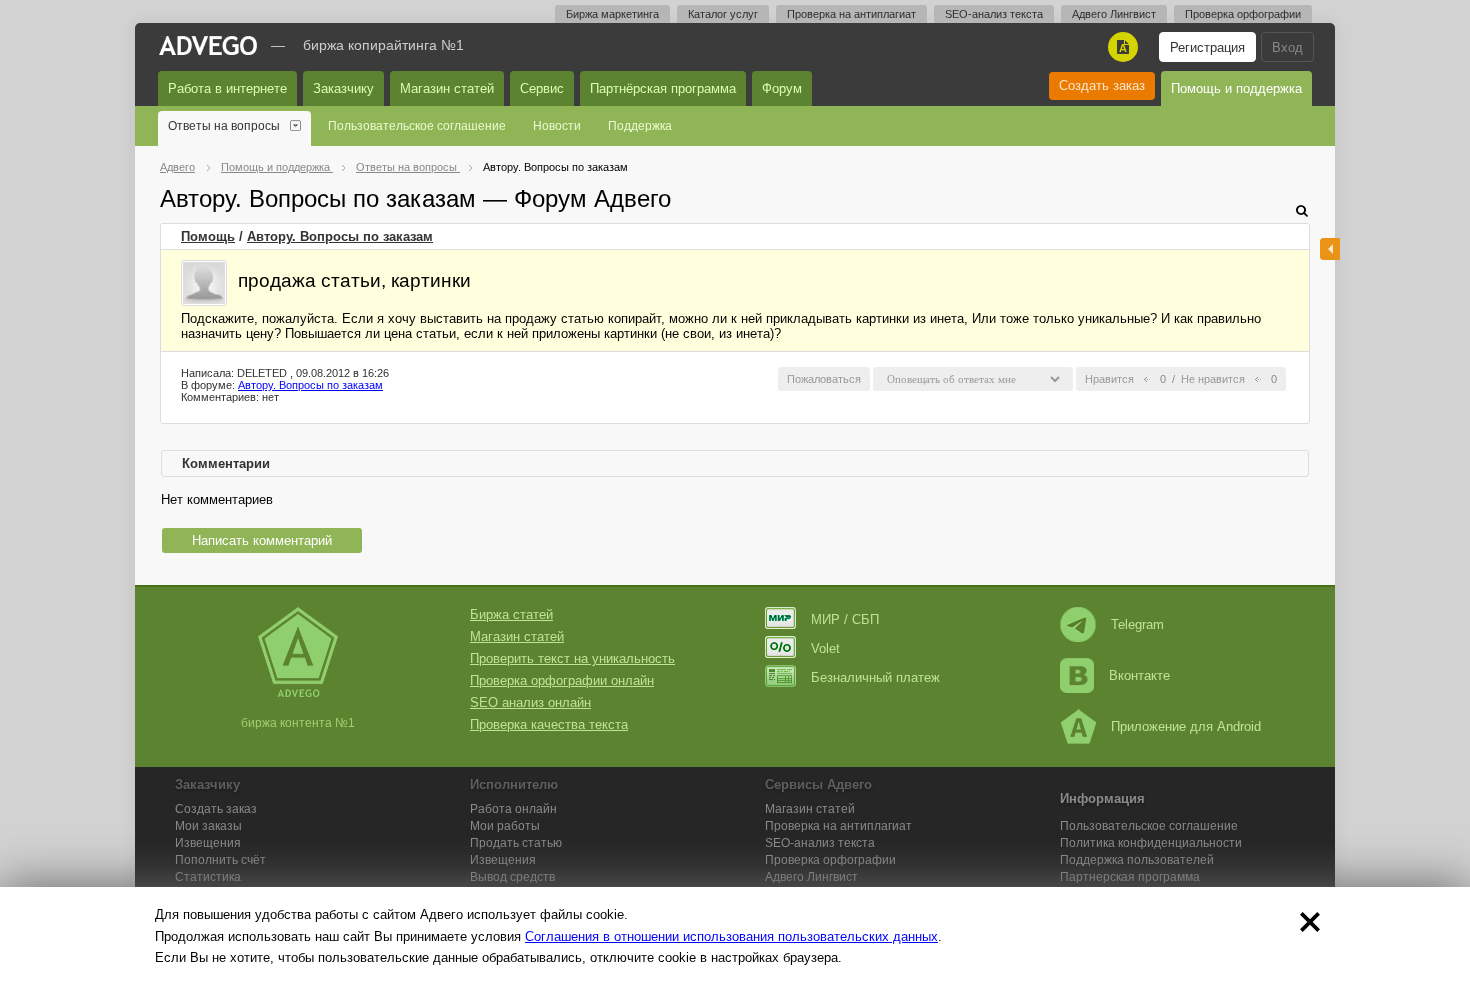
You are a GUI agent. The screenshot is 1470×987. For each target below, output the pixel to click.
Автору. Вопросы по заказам (340, 236)
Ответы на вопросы (224, 126)
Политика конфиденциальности (1151, 843)
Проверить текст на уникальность (572, 658)
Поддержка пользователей (1137, 860)
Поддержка (640, 126)
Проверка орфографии (1243, 14)
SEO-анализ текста (994, 14)
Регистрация (1207, 47)
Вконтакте (1139, 675)
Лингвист (811, 877)
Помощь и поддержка (1236, 88)
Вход (1287, 47)
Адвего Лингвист (1114, 14)
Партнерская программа (1130, 877)
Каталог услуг (723, 14)
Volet (825, 648)
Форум (782, 88)
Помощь (208, 236)
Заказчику (343, 88)
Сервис (542, 88)
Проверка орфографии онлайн (562, 680)
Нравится (1109, 379)
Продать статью (516, 843)
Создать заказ (1102, 85)
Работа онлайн (513, 809)
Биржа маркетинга (612, 14)
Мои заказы (208, 826)
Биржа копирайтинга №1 (383, 45)
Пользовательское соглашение (417, 126)
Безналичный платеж (875, 677)
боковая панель (1330, 249)
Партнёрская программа (663, 88)
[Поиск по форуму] (1302, 210)
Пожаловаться (824, 379)
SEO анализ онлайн (530, 702)
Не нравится (1213, 379)
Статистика (208, 877)
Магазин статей (447, 88)
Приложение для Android (1186, 726)
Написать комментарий (262, 540)
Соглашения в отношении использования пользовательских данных (731, 936)
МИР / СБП (845, 619)
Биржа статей (511, 614)
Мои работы (505, 826)
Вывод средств (512, 877)
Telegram (1137, 624)
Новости (557, 126)
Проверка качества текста (549, 724)
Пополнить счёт (220, 860)
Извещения (208, 843)
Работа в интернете (227, 88)
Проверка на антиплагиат (851, 14)
